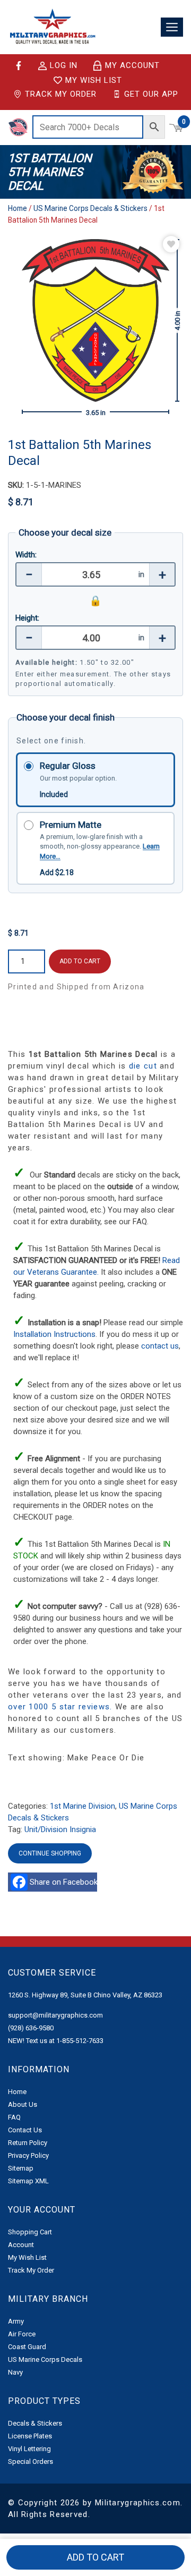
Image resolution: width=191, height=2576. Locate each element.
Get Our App (151, 94)
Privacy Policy (28, 2155)
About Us (23, 2104)
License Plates (30, 2436)
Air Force (22, 2334)
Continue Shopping (50, 1853)
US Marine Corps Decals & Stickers (90, 208)
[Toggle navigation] (172, 27)
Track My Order (61, 94)
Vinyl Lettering (29, 2449)
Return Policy (28, 2143)
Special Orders (31, 2461)
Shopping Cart (30, 2232)
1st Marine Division (83, 1806)
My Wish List (94, 80)
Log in (64, 66)
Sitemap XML (28, 2181)
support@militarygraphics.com (55, 2015)
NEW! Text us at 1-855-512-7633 (56, 2041)
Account (21, 2245)
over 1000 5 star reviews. (62, 1707)
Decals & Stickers (35, 2423)
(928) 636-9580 (31, 2028)
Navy (15, 2372)
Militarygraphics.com (138, 2503)
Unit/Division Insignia (60, 1829)
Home (18, 208)
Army (16, 2321)
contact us (160, 1346)
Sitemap (21, 2168)
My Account (132, 65)
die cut (143, 1066)
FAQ (14, 2117)
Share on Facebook (65, 1882)
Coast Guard (27, 2347)
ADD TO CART (80, 961)
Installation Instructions (54, 1334)
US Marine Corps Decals (45, 2359)
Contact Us (25, 2130)
